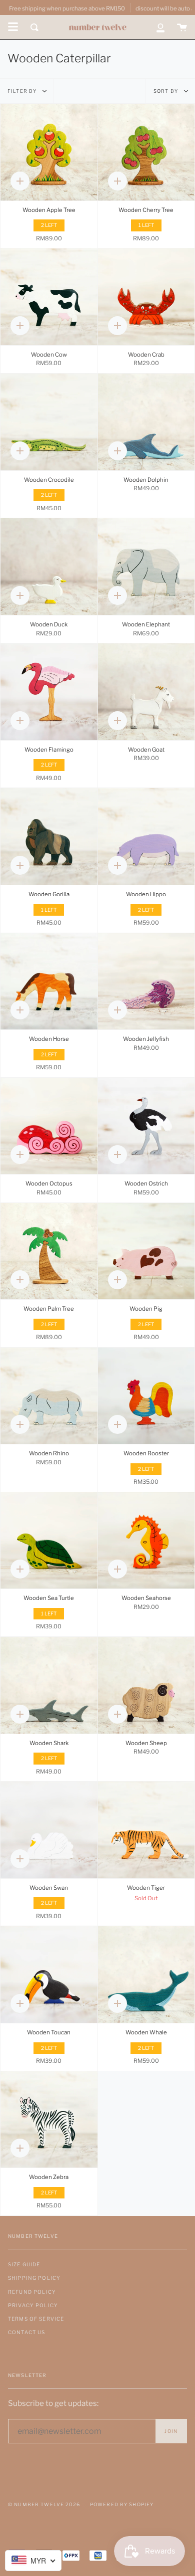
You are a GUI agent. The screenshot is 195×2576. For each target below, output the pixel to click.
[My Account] (160, 27)
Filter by (23, 91)
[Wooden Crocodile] (49, 422)
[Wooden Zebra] (49, 2120)
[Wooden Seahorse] (146, 1541)
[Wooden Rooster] (146, 1396)
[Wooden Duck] (49, 567)
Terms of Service (36, 2319)
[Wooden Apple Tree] (49, 152)
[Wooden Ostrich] (146, 1126)
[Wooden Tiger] (146, 1830)
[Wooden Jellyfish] (146, 982)
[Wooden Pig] (146, 1251)
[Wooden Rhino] (49, 1396)
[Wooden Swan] (49, 1830)
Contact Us (26, 2332)
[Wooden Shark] (49, 1685)
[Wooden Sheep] (146, 1685)
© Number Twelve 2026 (44, 2504)
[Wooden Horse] (49, 982)
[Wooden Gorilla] (49, 836)
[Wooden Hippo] (146, 836)
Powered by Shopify (122, 2504)
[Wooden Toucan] (49, 1975)
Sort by (166, 91)
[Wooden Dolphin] (146, 422)
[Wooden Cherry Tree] (146, 152)
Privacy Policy (33, 2305)
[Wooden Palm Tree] (49, 1251)
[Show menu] (13, 27)
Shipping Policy (34, 2278)
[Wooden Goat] (146, 692)
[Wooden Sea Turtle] (49, 1541)
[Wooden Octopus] (49, 1126)
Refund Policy (32, 2292)
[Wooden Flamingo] (49, 692)
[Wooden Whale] (146, 1975)
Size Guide (24, 2264)
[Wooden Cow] (49, 297)
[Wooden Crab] (146, 297)
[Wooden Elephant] (146, 567)
